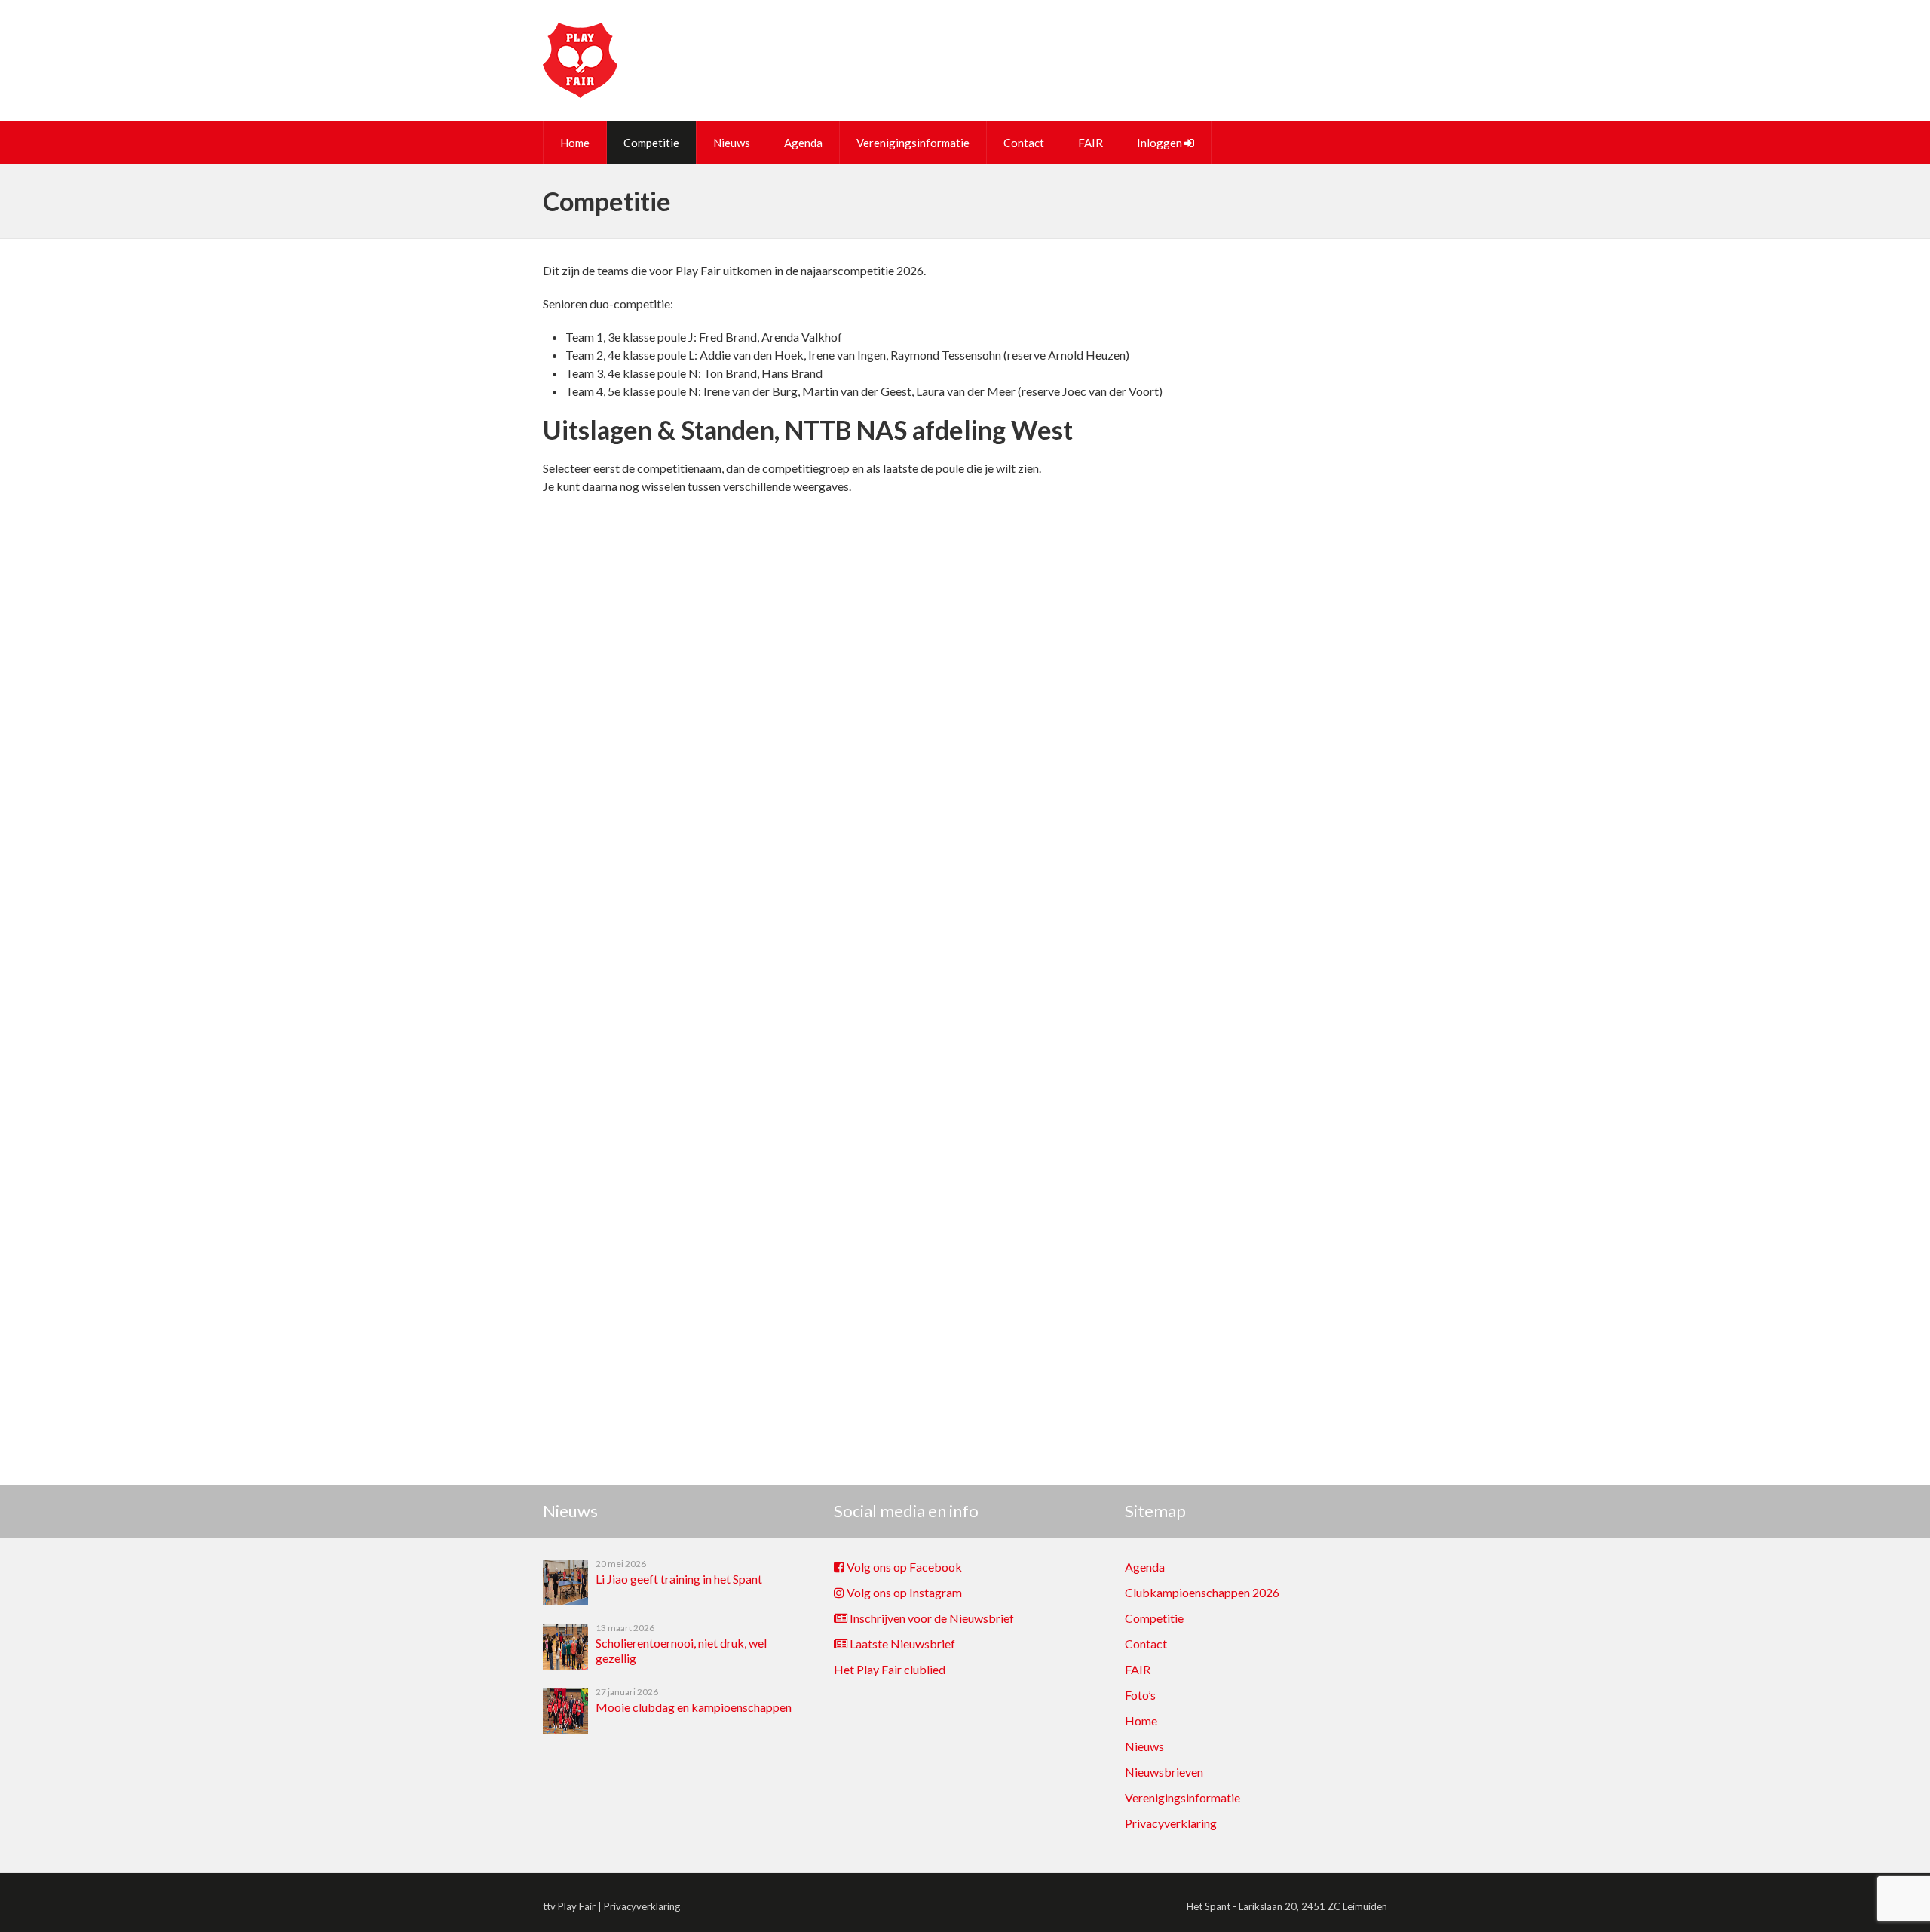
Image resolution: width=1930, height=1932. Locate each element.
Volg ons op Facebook (903, 1567)
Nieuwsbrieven (1164, 1772)
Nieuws (732, 143)
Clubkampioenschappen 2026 (1202, 1592)
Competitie (651, 143)
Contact (1024, 143)
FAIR (1091, 143)
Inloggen (1161, 143)
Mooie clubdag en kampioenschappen (694, 1707)
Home (575, 143)
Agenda (803, 143)
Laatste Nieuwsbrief (901, 1644)
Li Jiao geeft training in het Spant (679, 1579)
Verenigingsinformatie (913, 143)
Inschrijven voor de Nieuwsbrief (931, 1618)
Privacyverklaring (1171, 1823)
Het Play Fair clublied (890, 1669)
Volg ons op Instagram (903, 1592)
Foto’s (1140, 1695)
